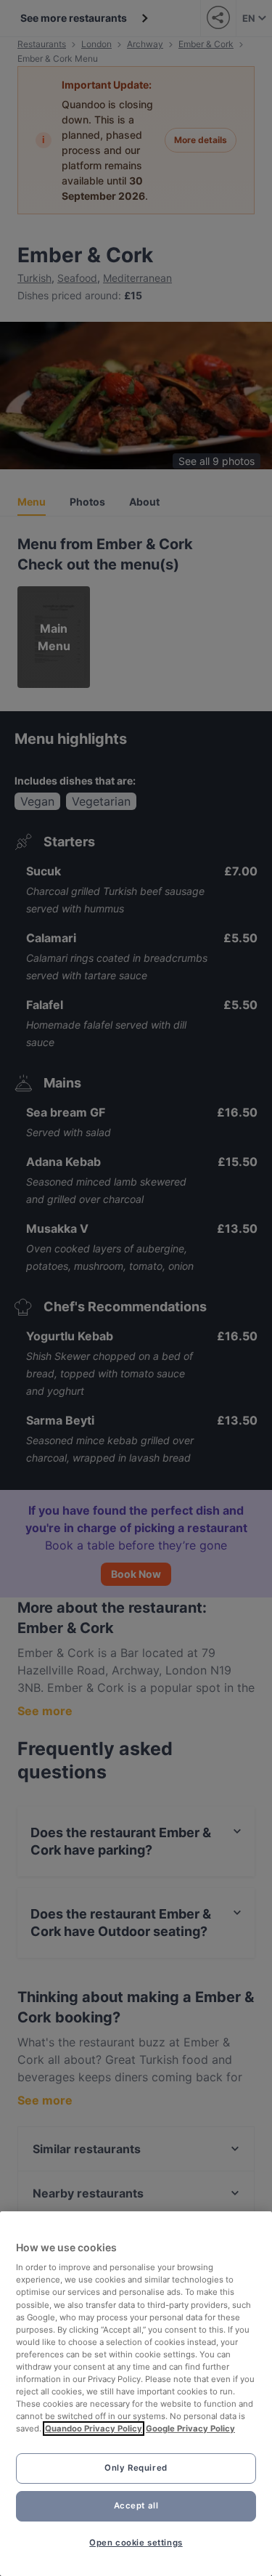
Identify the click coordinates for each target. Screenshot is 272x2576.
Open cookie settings (136, 2543)
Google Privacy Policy (190, 2429)
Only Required (136, 2468)
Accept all (136, 2506)
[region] (136, 2394)
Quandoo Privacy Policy (94, 2429)
